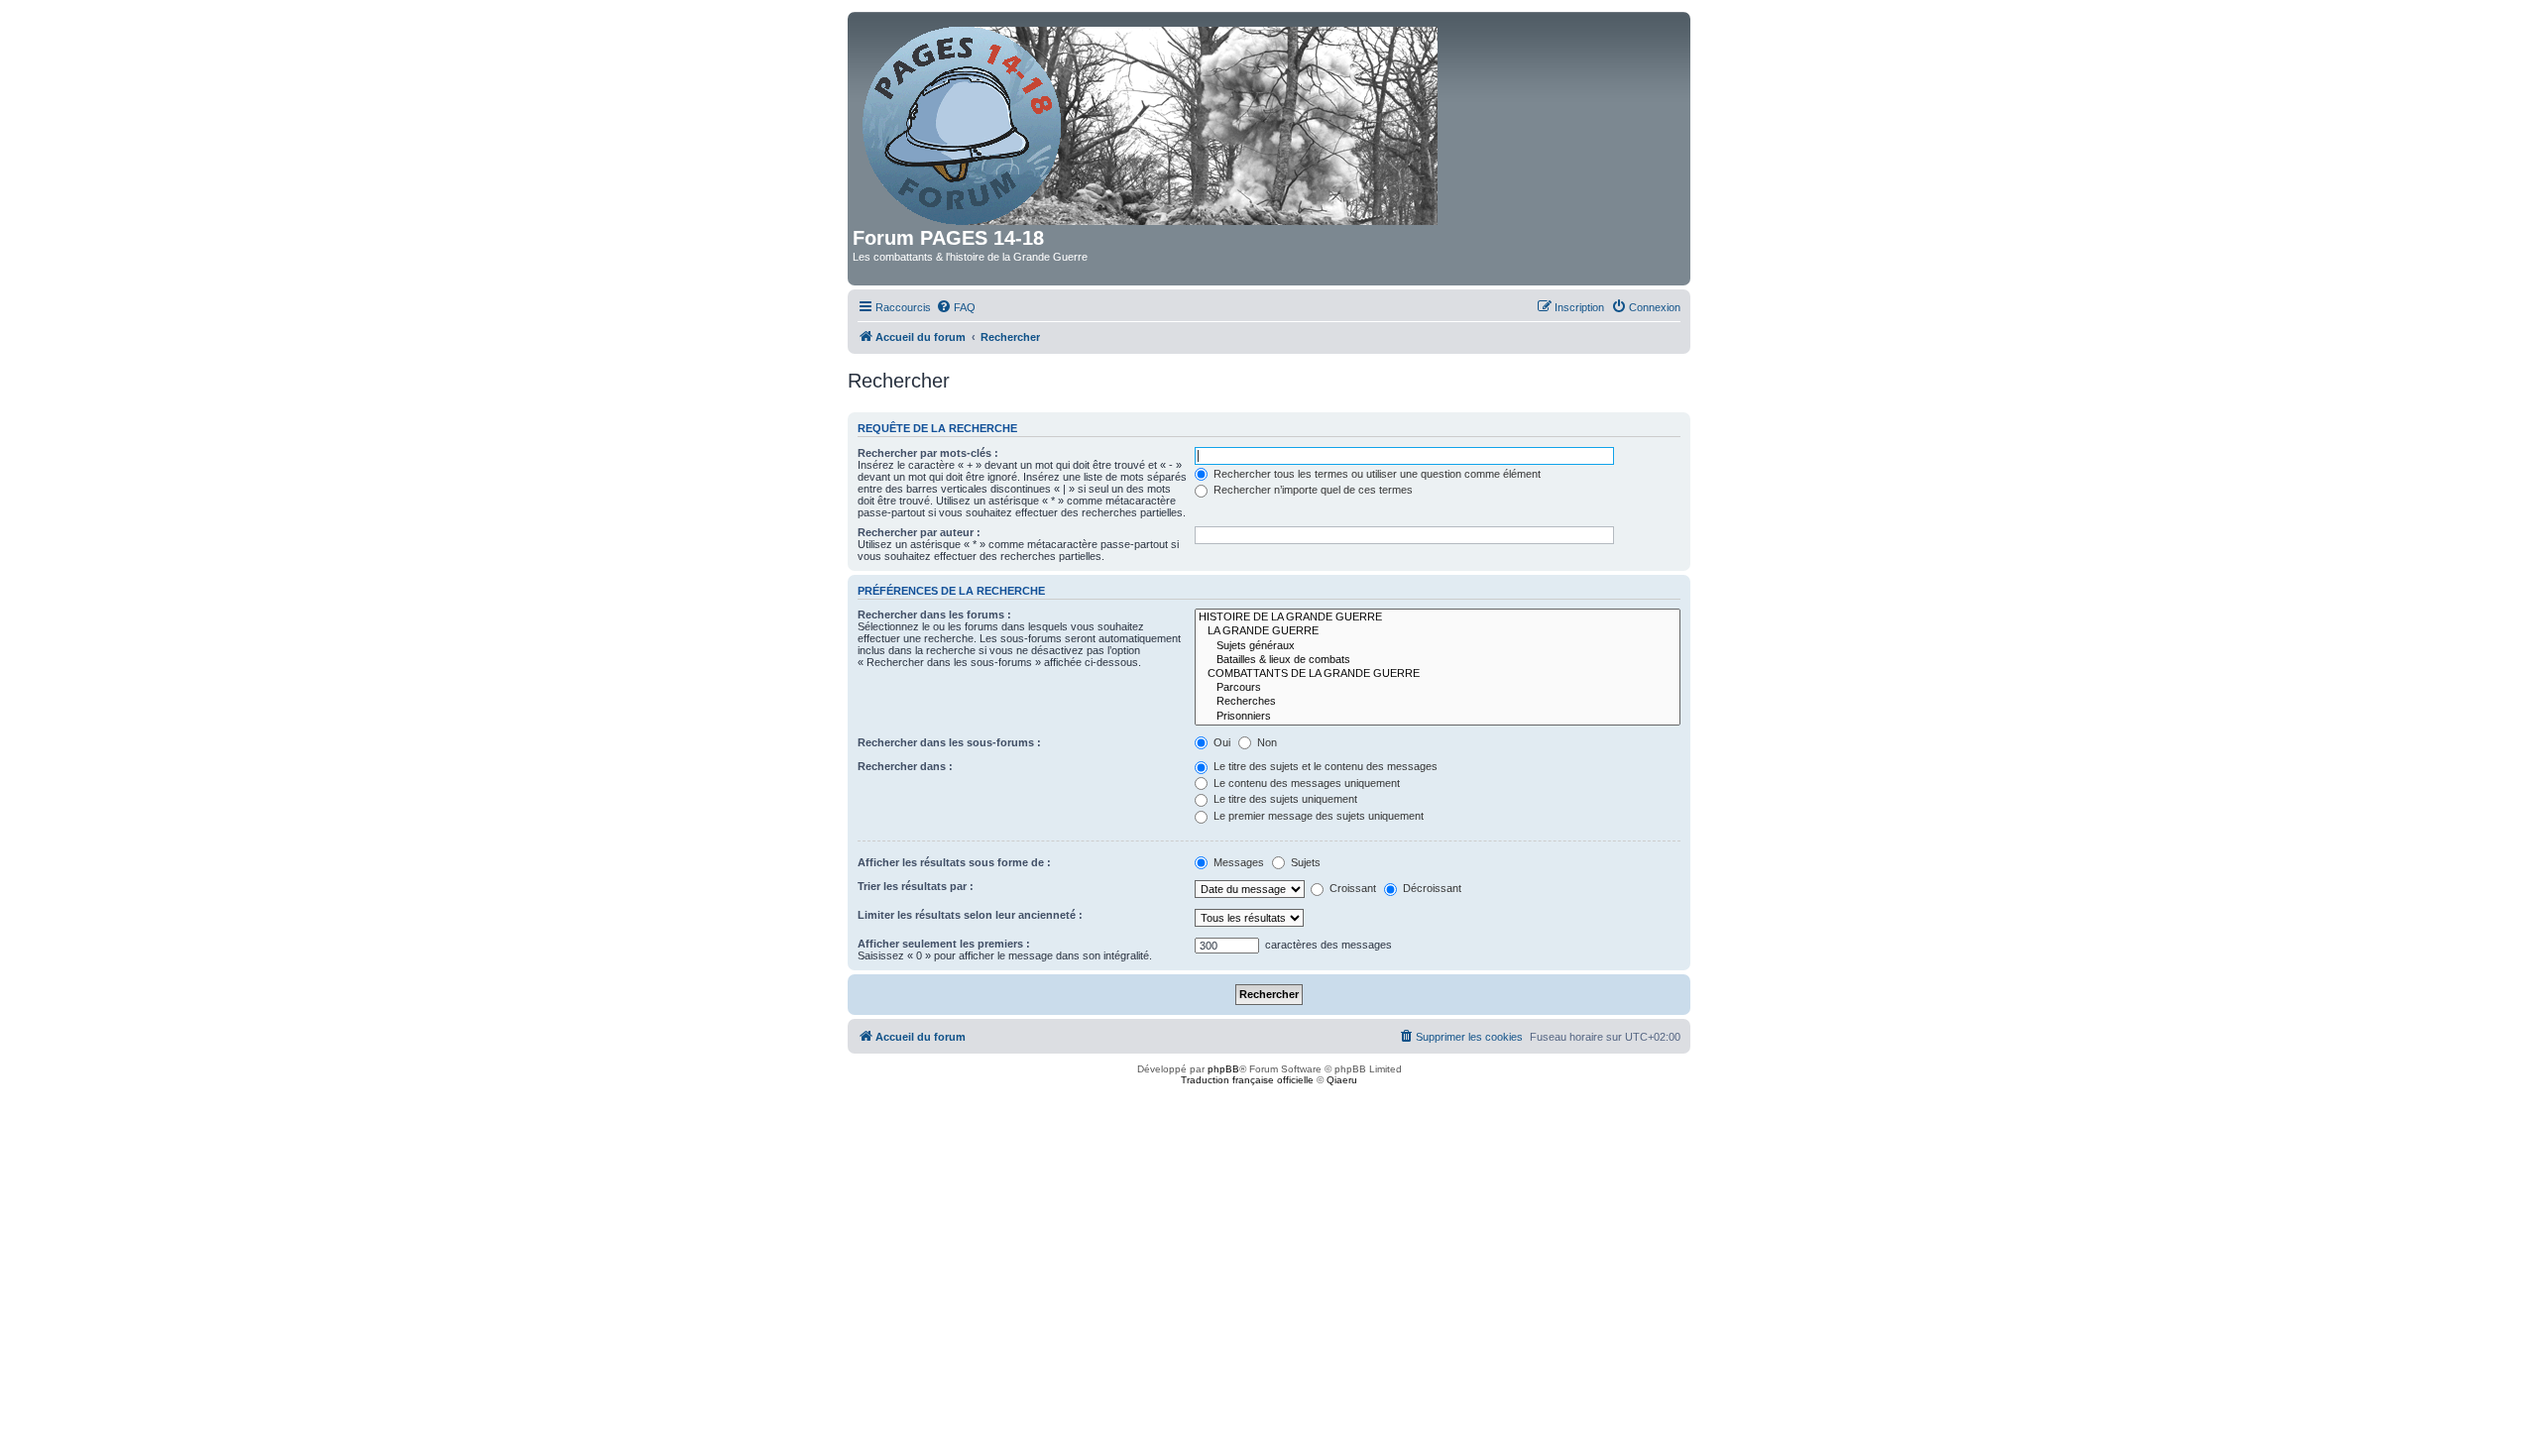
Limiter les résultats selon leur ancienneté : (970, 915)
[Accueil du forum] (1152, 122)
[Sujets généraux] (1438, 646)
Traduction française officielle (1247, 1080)
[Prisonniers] (1438, 717)
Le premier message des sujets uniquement (1317, 816)
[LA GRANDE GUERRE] (1438, 631)
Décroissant (1431, 888)
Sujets (1304, 862)
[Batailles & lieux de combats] (1438, 660)
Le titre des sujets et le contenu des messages (1324, 766)
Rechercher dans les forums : (934, 615)
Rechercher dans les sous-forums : (949, 742)
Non (1266, 742)
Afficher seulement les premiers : (944, 944)
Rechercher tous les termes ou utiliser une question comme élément (1376, 474)
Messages (1237, 862)
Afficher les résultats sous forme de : (954, 862)
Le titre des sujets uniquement (1284, 799)
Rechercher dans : (905, 766)
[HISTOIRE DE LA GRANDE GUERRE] (1438, 617)
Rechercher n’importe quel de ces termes (1312, 490)
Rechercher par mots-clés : (928, 453)
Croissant (1351, 888)
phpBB (1223, 1069)
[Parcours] (1438, 688)
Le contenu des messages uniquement (1305, 783)
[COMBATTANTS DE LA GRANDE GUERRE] (1438, 674)
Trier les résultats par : (916, 886)
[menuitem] (956, 307)
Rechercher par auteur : (919, 532)
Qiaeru (1342, 1080)
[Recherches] (1438, 702)
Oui (1220, 742)
